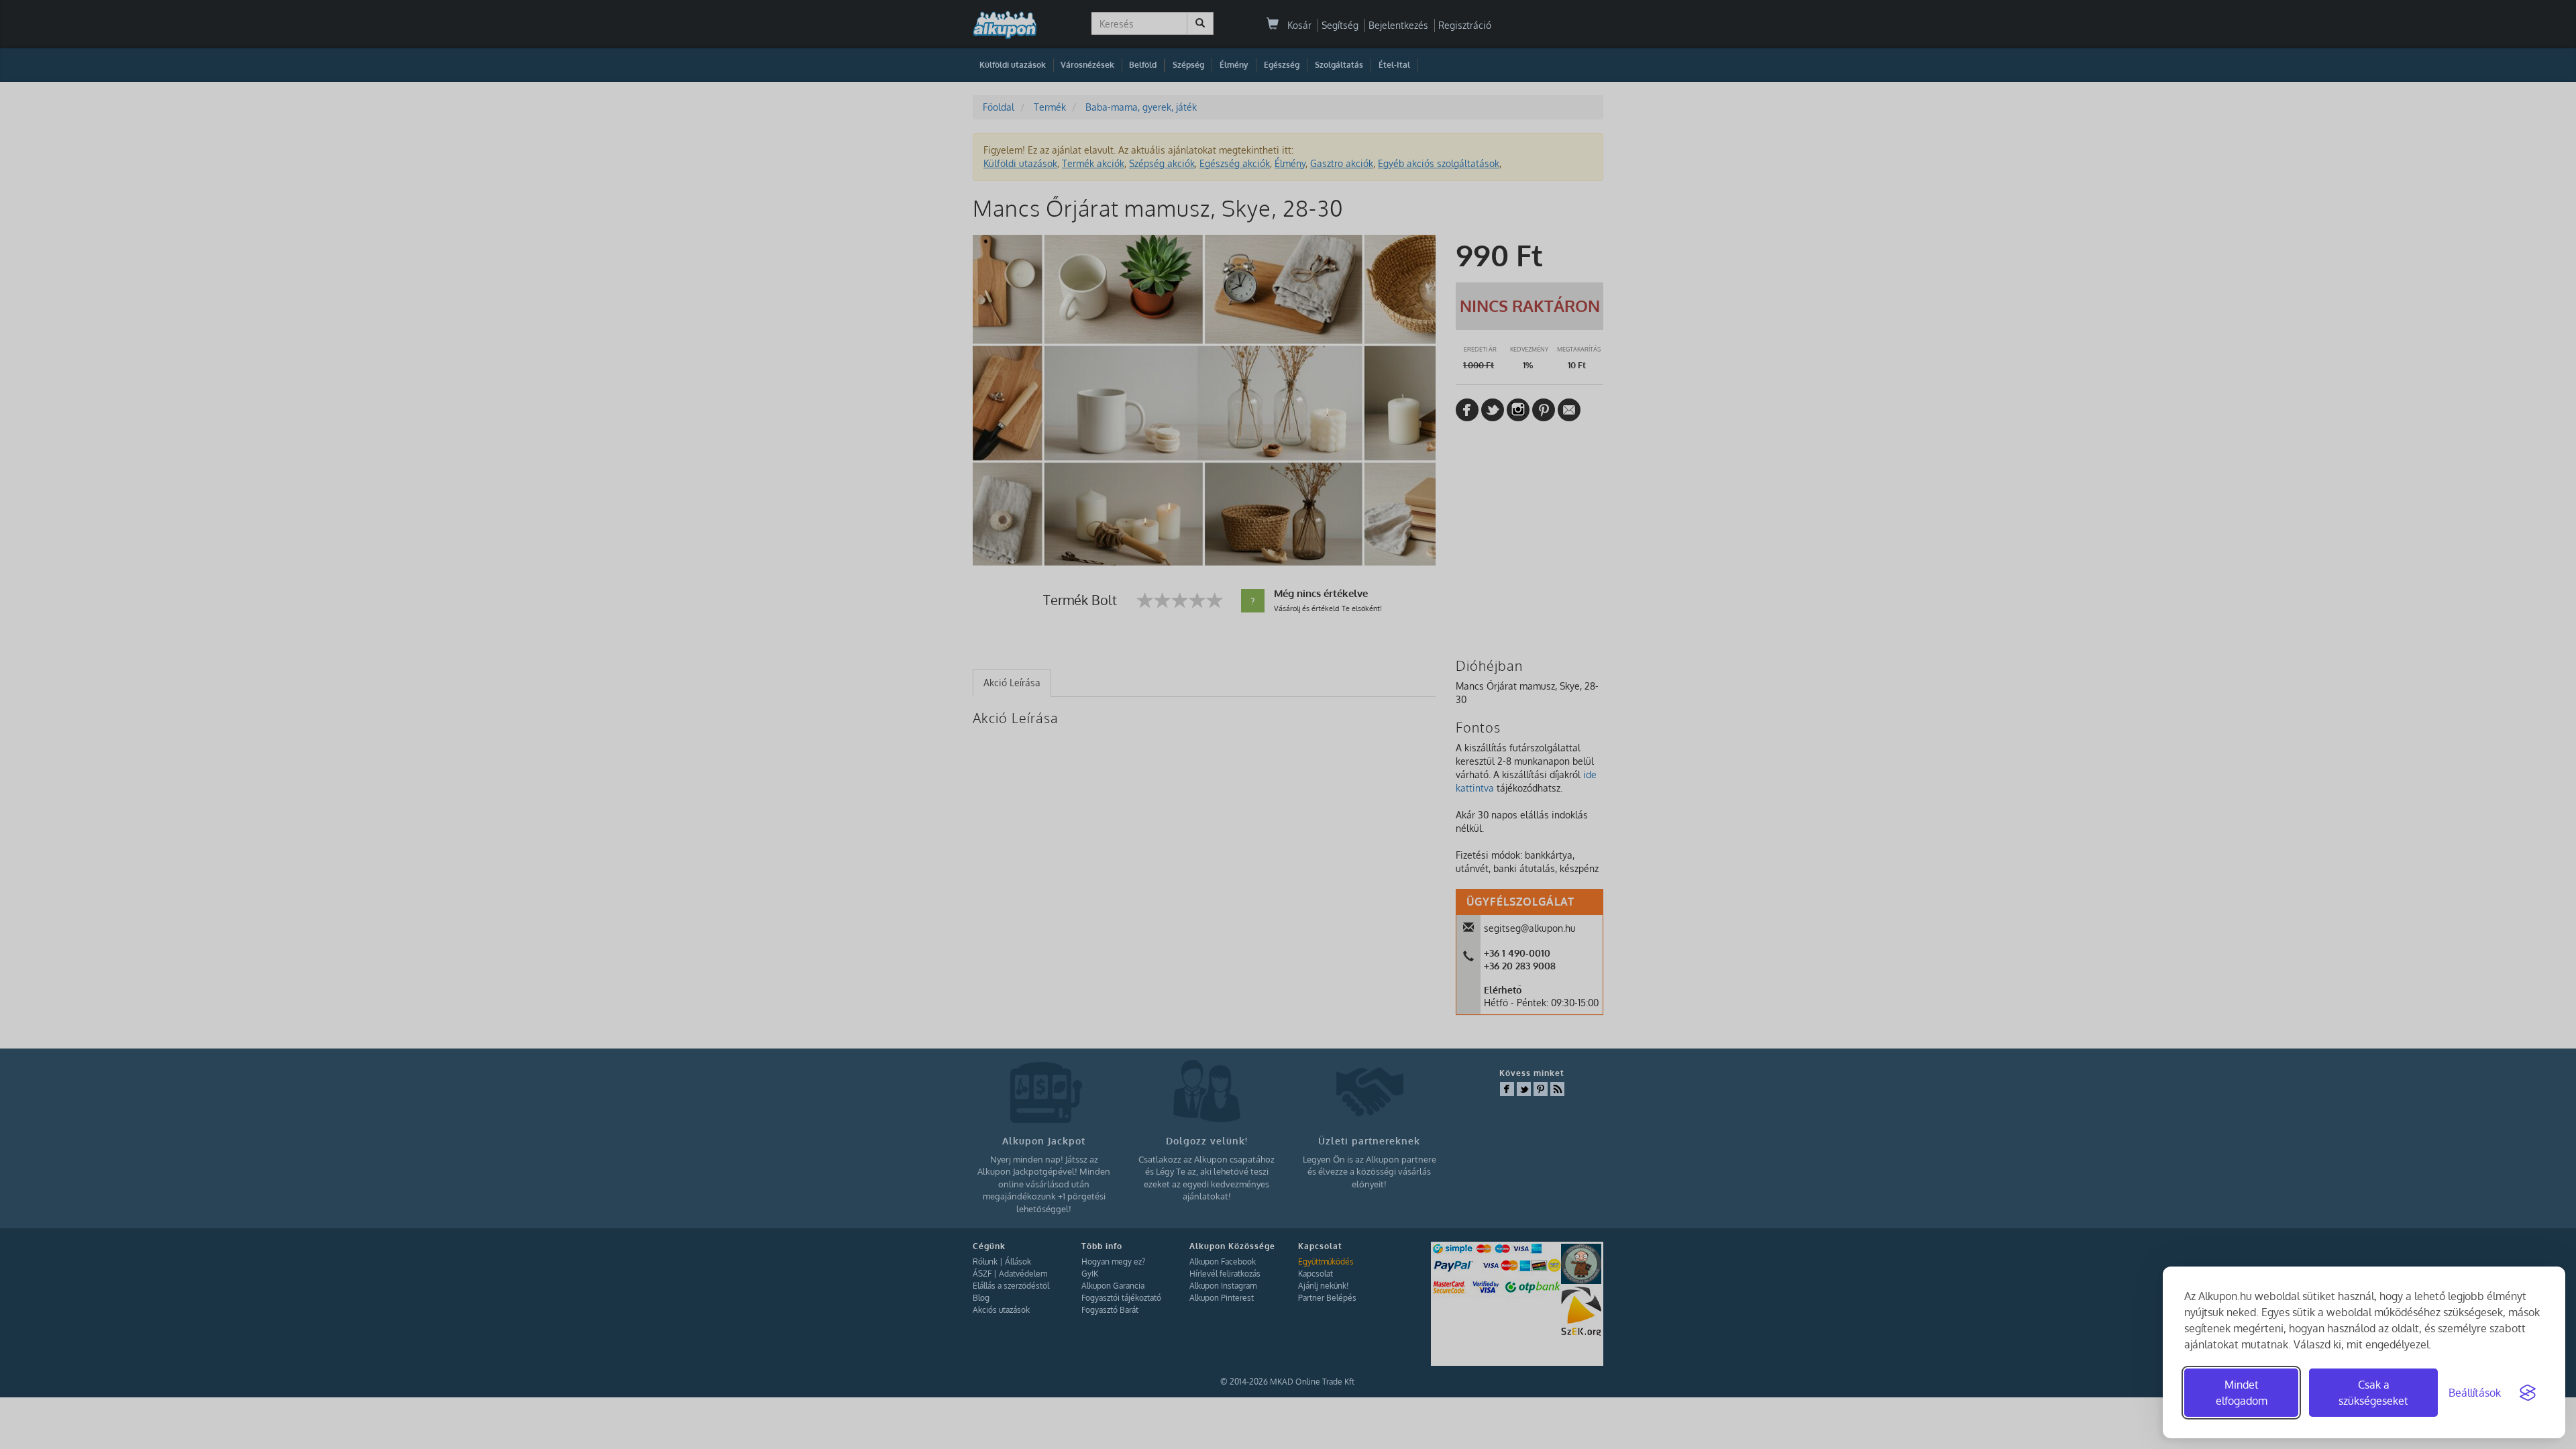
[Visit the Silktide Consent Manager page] (2528, 1393)
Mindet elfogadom (2242, 1393)
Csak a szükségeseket (2373, 1393)
